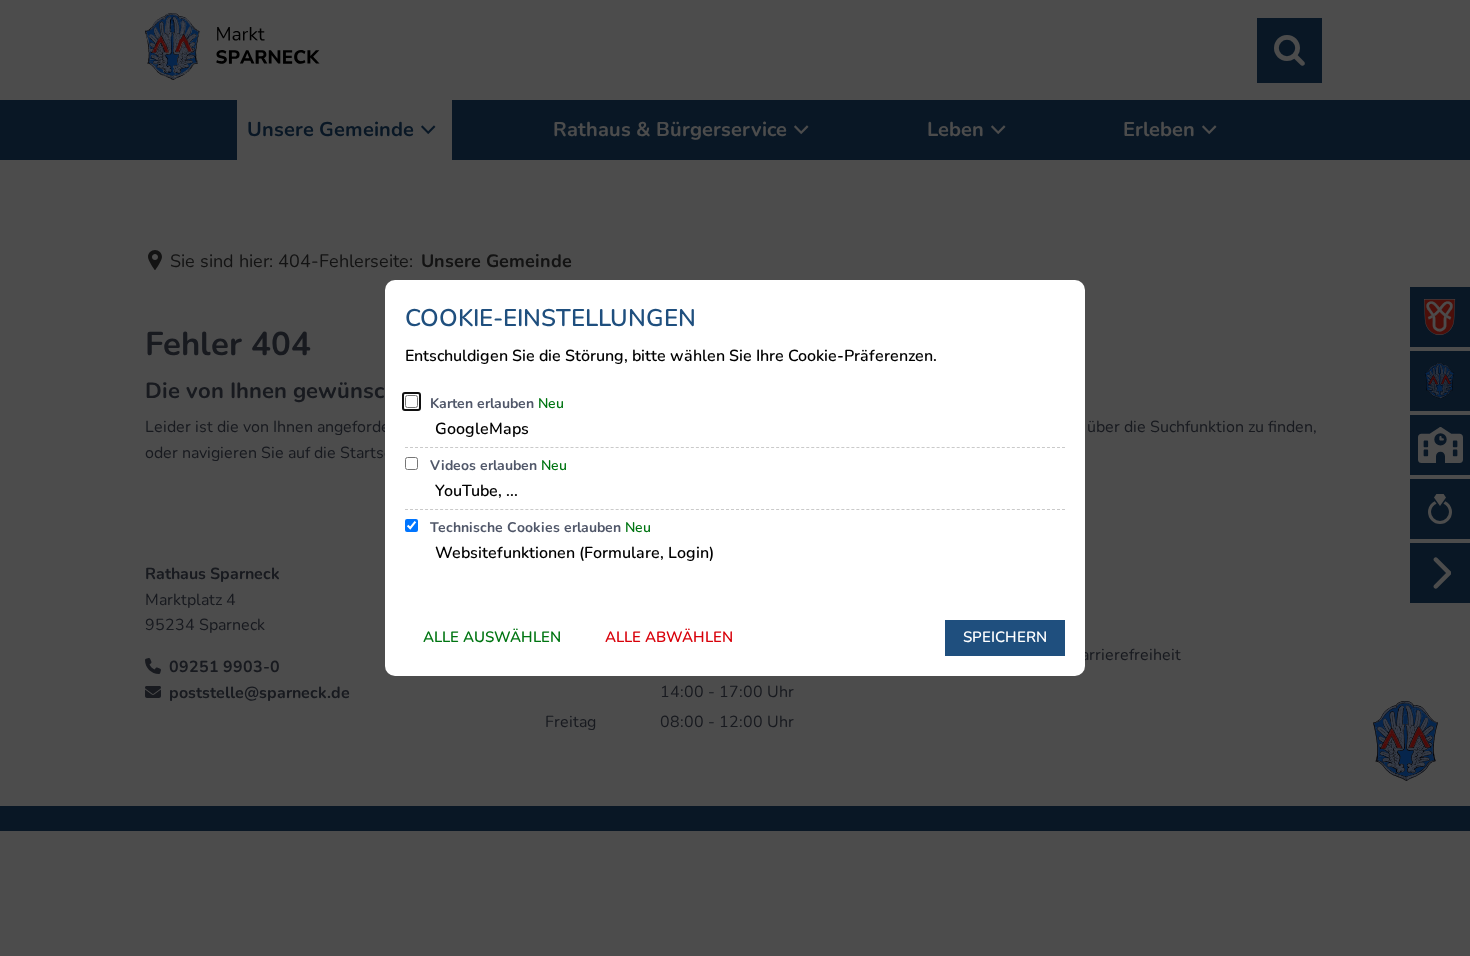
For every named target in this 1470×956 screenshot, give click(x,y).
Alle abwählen (669, 637)
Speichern (1005, 637)
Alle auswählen (492, 637)
